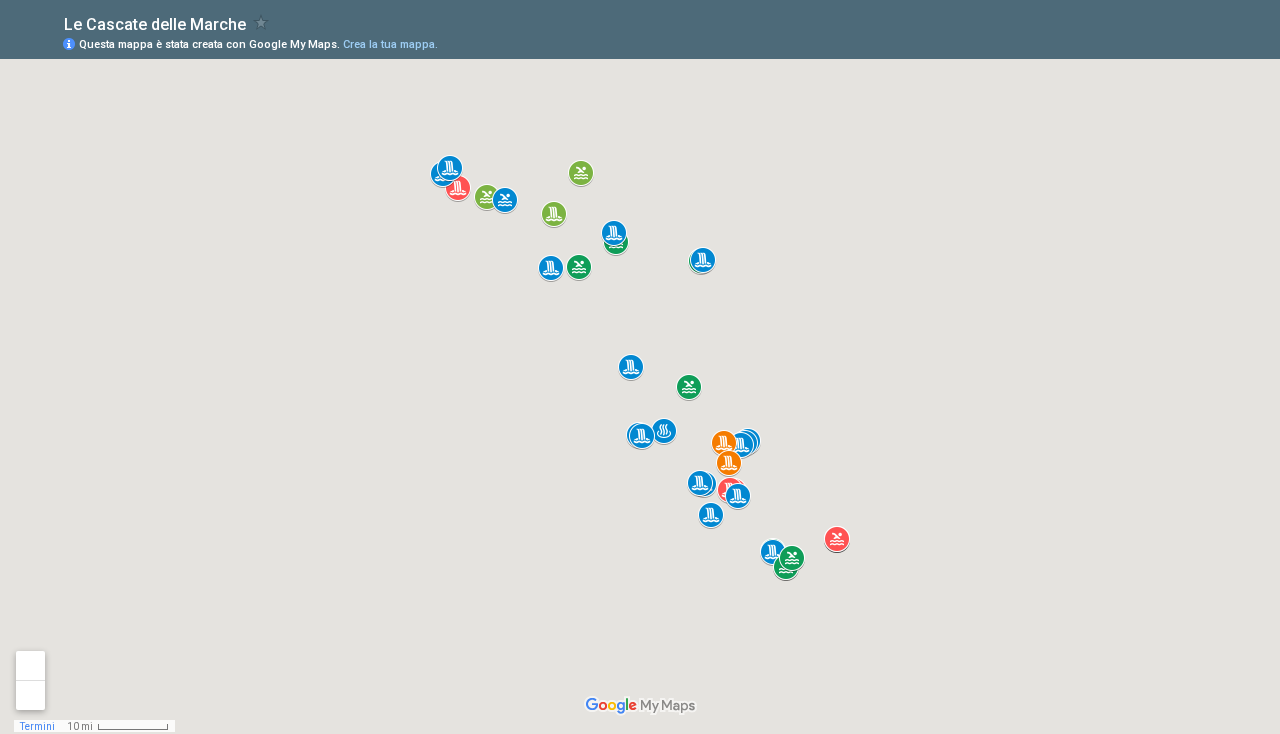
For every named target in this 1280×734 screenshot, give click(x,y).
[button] (689, 387)
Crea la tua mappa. (390, 44)
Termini (37, 726)
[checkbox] (261, 22)
